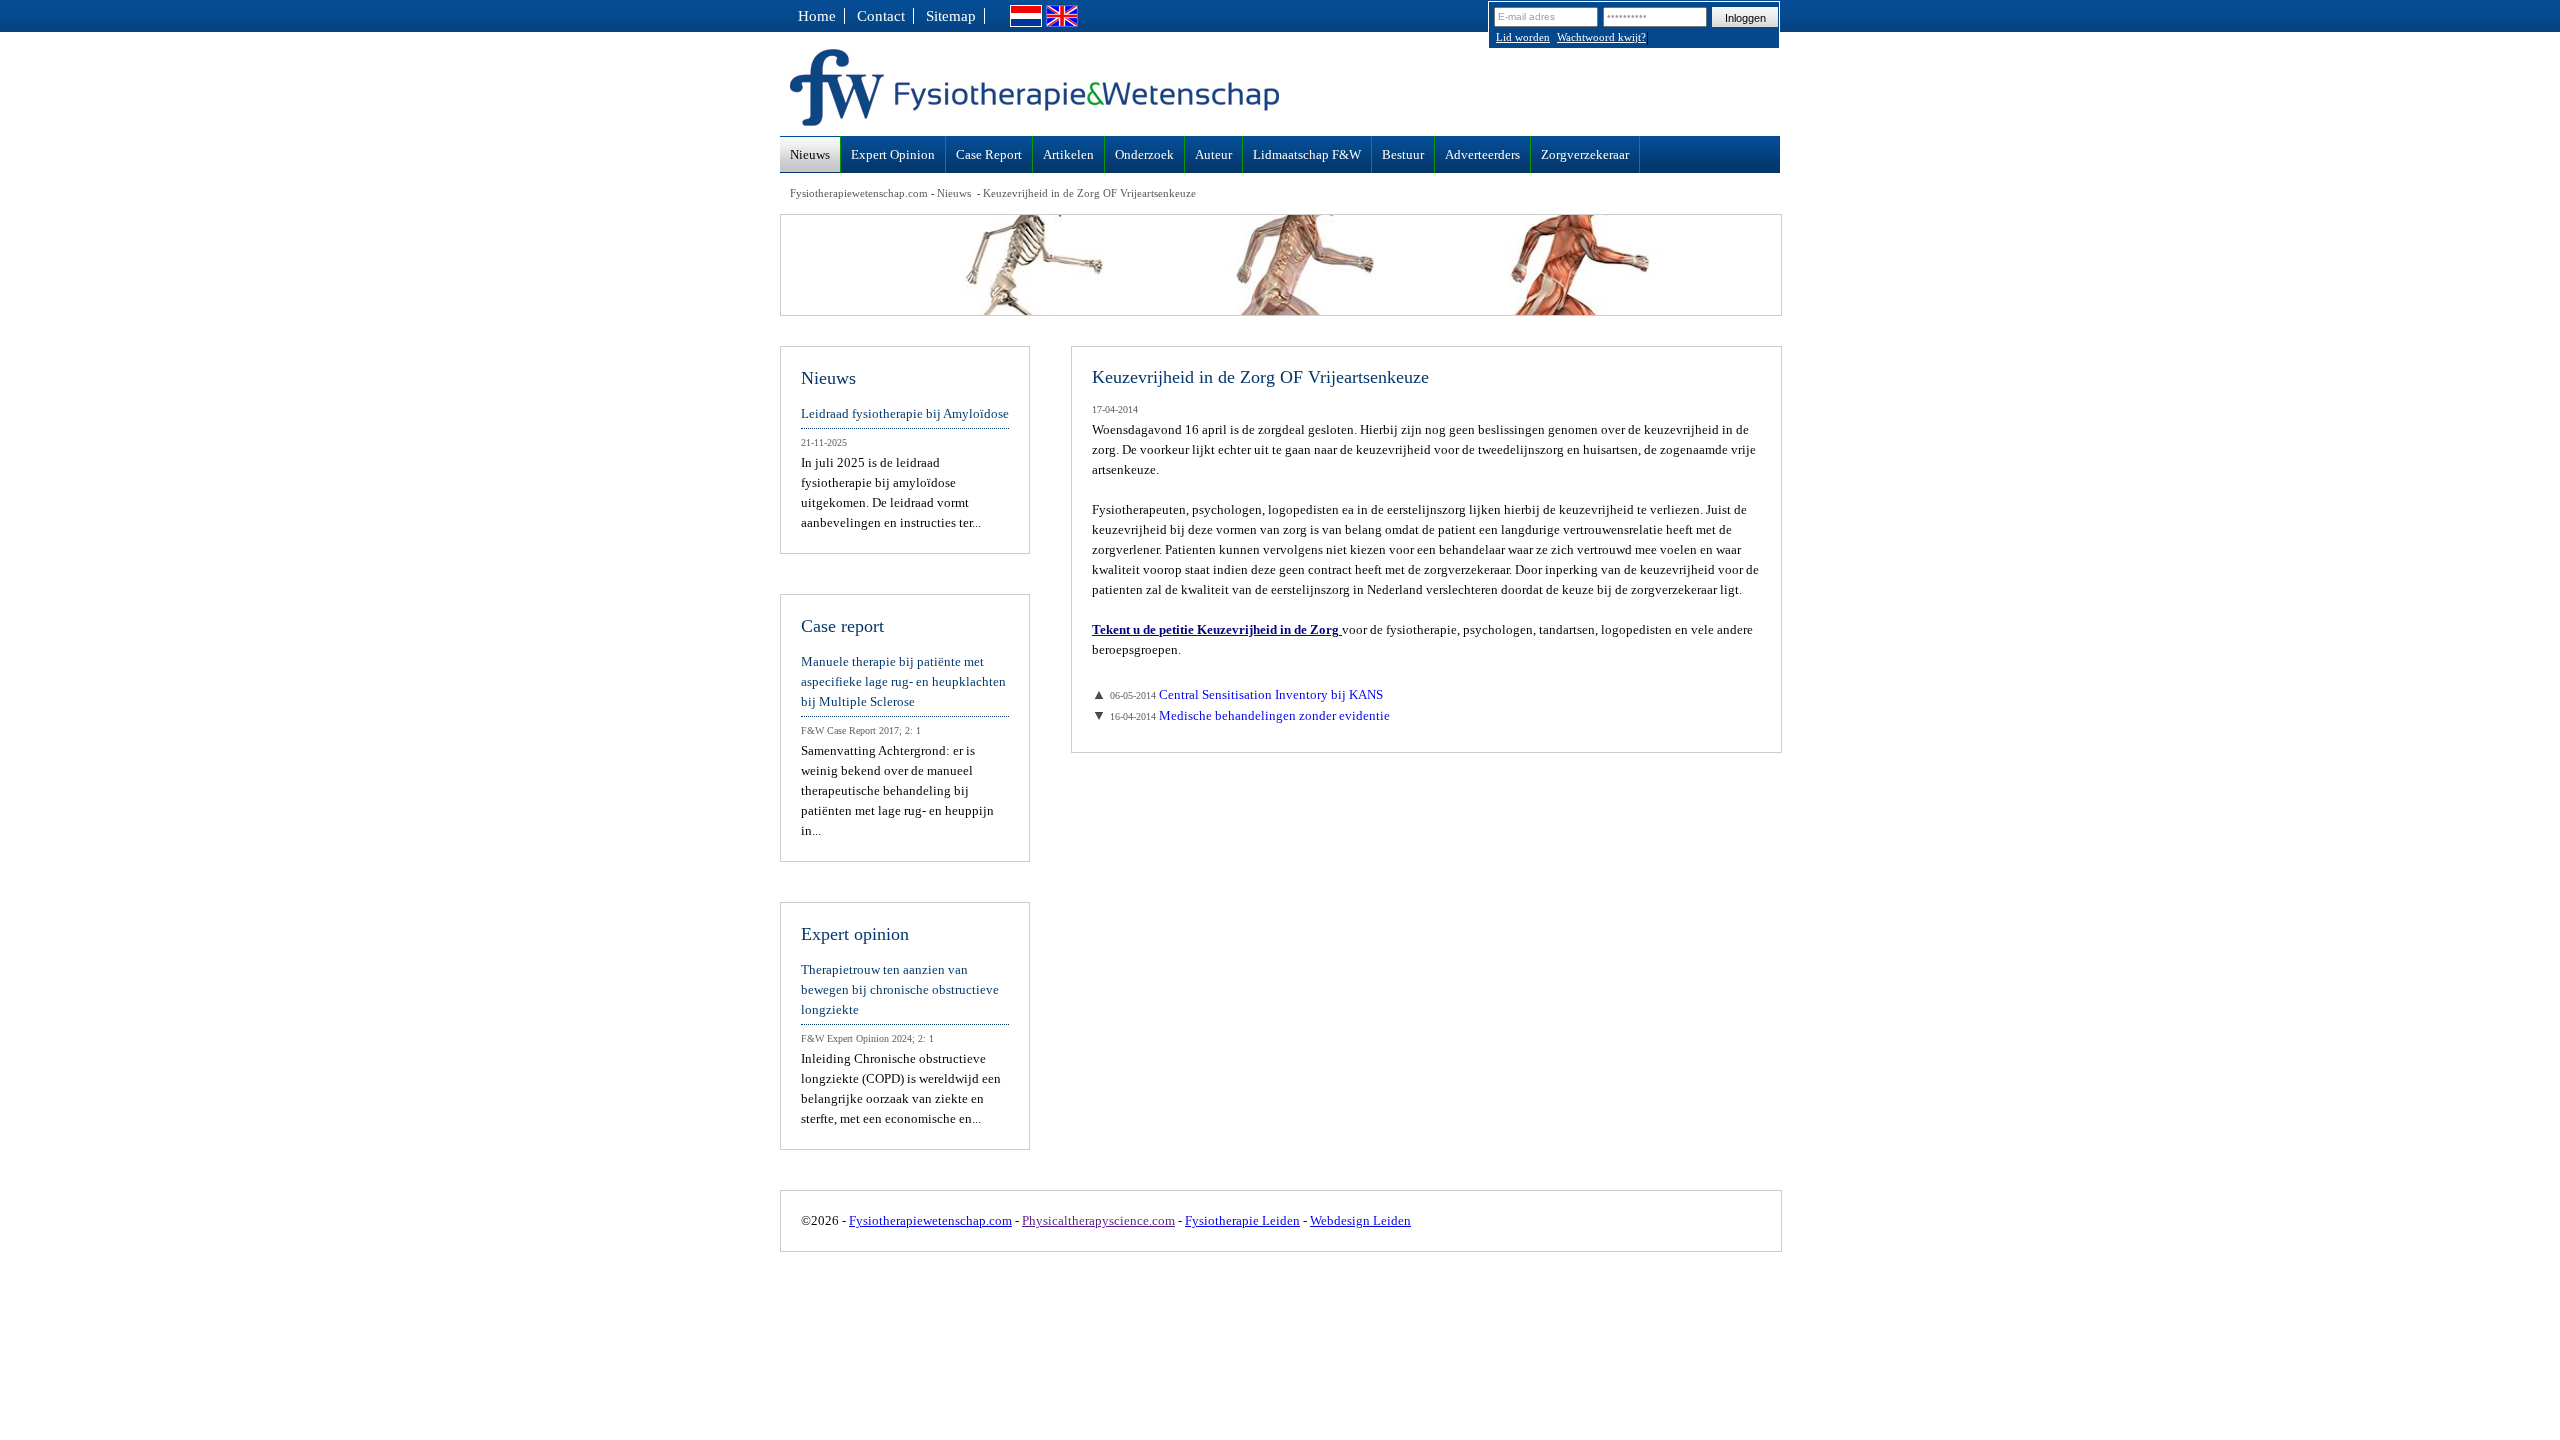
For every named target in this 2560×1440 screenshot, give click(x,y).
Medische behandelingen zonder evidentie (1250, 715)
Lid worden (1523, 37)
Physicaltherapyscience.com (1098, 1220)
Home (817, 16)
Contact (881, 16)
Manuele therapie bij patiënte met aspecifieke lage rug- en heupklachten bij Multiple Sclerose (903, 681)
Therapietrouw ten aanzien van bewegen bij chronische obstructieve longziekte (900, 989)
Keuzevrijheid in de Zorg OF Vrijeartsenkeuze (1089, 193)
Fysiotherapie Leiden (1242, 1220)
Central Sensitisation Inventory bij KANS (1246, 694)
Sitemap (951, 16)
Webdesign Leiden (1360, 1220)
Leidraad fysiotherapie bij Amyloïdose (905, 413)
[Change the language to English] (1062, 22)
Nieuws (954, 193)
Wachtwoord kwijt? (1601, 37)
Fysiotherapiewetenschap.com (859, 193)
